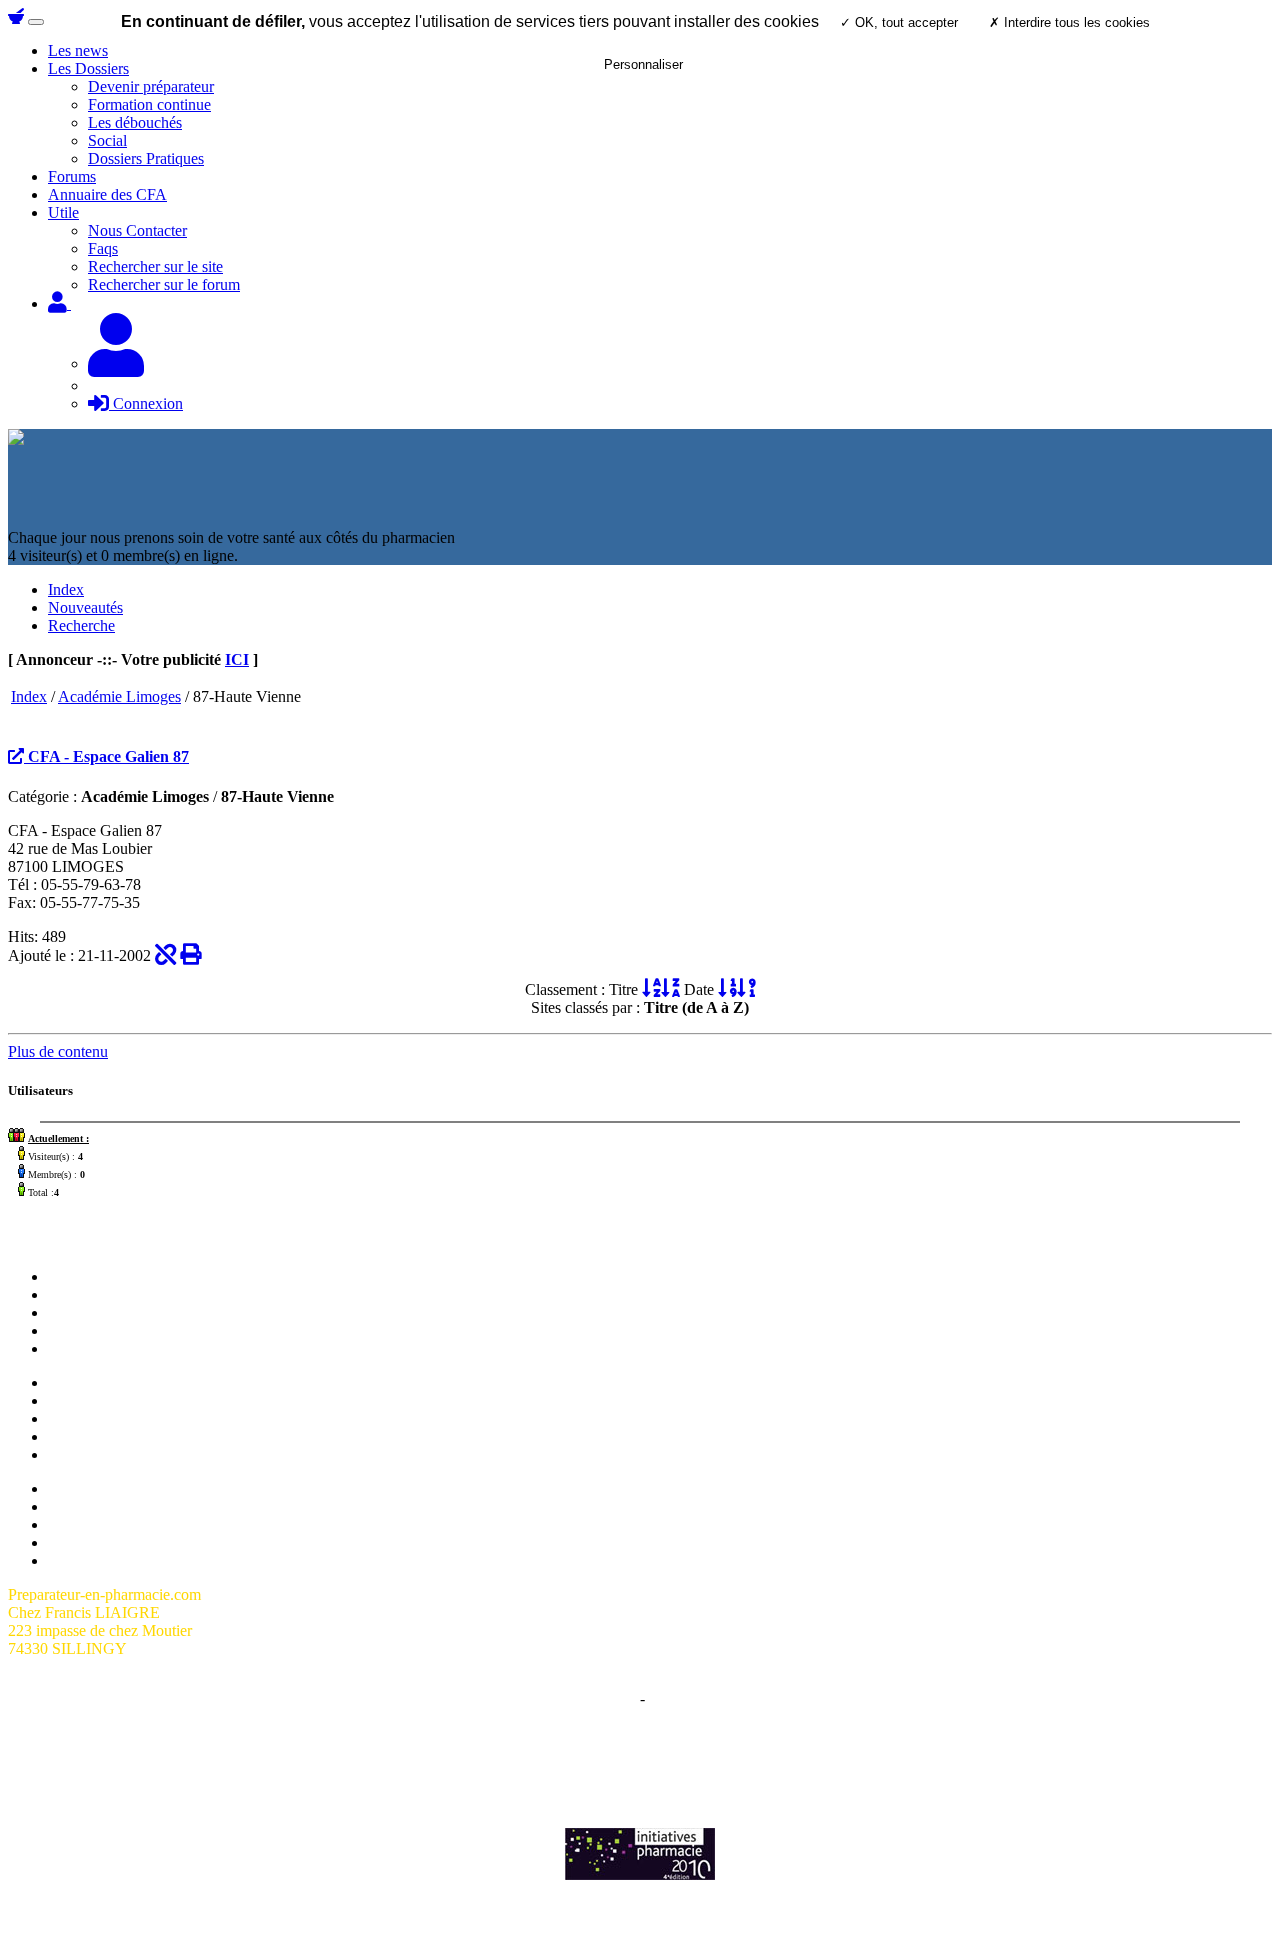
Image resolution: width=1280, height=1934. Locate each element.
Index (66, 589)
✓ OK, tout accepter (899, 22)
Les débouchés (135, 122)
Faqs (103, 248)
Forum (69, 1294)
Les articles (83, 1330)
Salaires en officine (108, 1382)
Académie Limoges (119, 696)
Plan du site (84, 1488)
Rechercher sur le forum (164, 284)
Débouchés (83, 1436)
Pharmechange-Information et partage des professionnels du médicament (640, 1768)
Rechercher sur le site (155, 266)
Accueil (72, 1276)
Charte (615, 1698)
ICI (237, 659)
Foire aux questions (109, 1524)
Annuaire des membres (120, 1506)
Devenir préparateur (111, 1400)
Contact (673, 1698)
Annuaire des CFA (107, 194)
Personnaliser (643, 64)
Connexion (146, 403)
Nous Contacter (137, 230)
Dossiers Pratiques (146, 158)
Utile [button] (63, 212)
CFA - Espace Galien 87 (106, 756)
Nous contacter (95, 1312)
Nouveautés (85, 607)
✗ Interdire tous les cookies (1069, 22)
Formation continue (149, 104)
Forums (72, 176)
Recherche (81, 625)
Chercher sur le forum (117, 1348)
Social (107, 140)
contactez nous (862, 1750)
